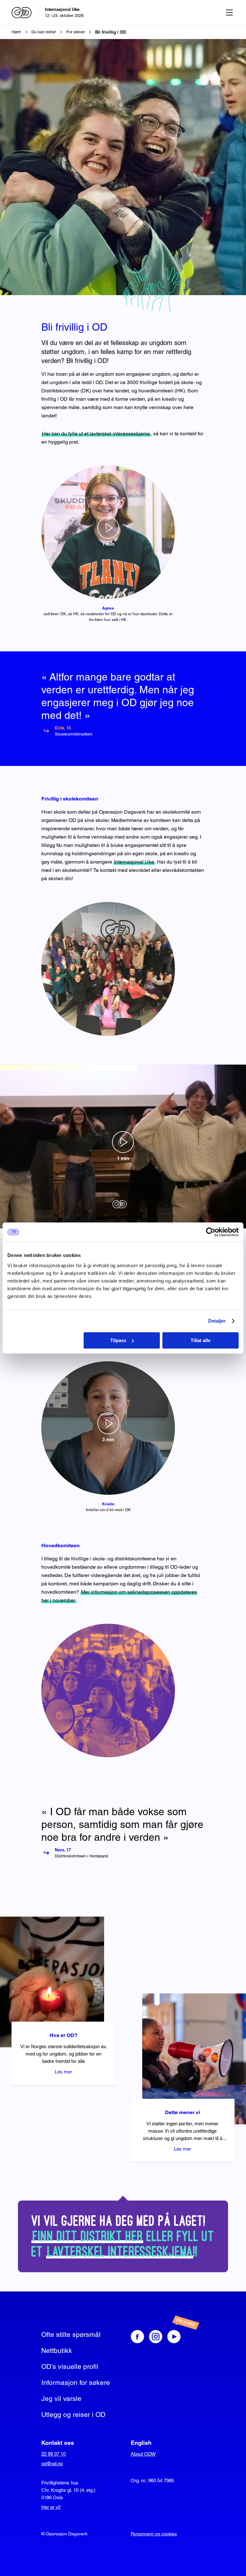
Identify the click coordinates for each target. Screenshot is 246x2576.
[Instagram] (156, 2337)
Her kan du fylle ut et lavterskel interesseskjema (96, 434)
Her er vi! (51, 2507)
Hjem (16, 32)
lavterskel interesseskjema (120, 2252)
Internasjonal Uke (134, 862)
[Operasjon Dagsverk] (22, 13)
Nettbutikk (57, 2351)
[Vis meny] (229, 12)
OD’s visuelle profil (70, 2367)
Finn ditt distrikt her (88, 2236)
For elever (76, 32)
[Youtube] (180, 2337)
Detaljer (217, 1321)
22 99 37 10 (53, 2454)
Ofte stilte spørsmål (71, 2334)
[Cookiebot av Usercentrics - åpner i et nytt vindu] (211, 1232)
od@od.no (52, 2463)
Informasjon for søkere (76, 2383)
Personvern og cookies (154, 2534)
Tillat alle (201, 1340)
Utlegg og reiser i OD (73, 2415)
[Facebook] (137, 2337)
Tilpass (118, 1340)
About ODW (143, 2454)
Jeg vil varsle (61, 2399)
